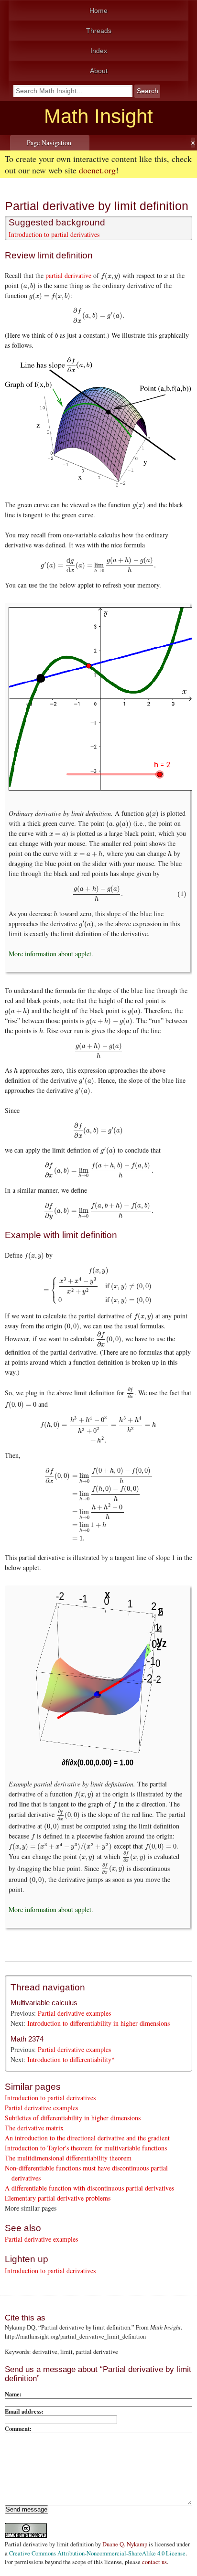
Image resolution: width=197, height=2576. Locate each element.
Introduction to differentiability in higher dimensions (98, 2023)
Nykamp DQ (20, 2327)
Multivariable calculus (44, 2003)
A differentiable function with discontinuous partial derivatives (89, 2188)
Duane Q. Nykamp (125, 2544)
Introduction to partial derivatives (54, 234)
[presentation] (111, 275)
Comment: (18, 2428)
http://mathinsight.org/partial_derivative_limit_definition (75, 2336)
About (99, 71)
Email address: (24, 2411)
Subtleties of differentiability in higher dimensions (73, 2118)
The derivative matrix (34, 2128)
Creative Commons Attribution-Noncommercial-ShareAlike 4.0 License (97, 2553)
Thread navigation (48, 1987)
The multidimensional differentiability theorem (68, 2158)
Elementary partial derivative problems (58, 2198)
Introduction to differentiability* (71, 2059)
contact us (154, 2562)
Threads (99, 31)
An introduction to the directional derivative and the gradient (87, 2138)
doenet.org (97, 170)
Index (99, 51)
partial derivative (68, 275)
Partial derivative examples (74, 2013)
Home (98, 11)
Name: (13, 2394)
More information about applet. (51, 954)
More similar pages (31, 2208)
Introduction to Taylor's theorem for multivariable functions (86, 2148)
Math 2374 (27, 2039)
